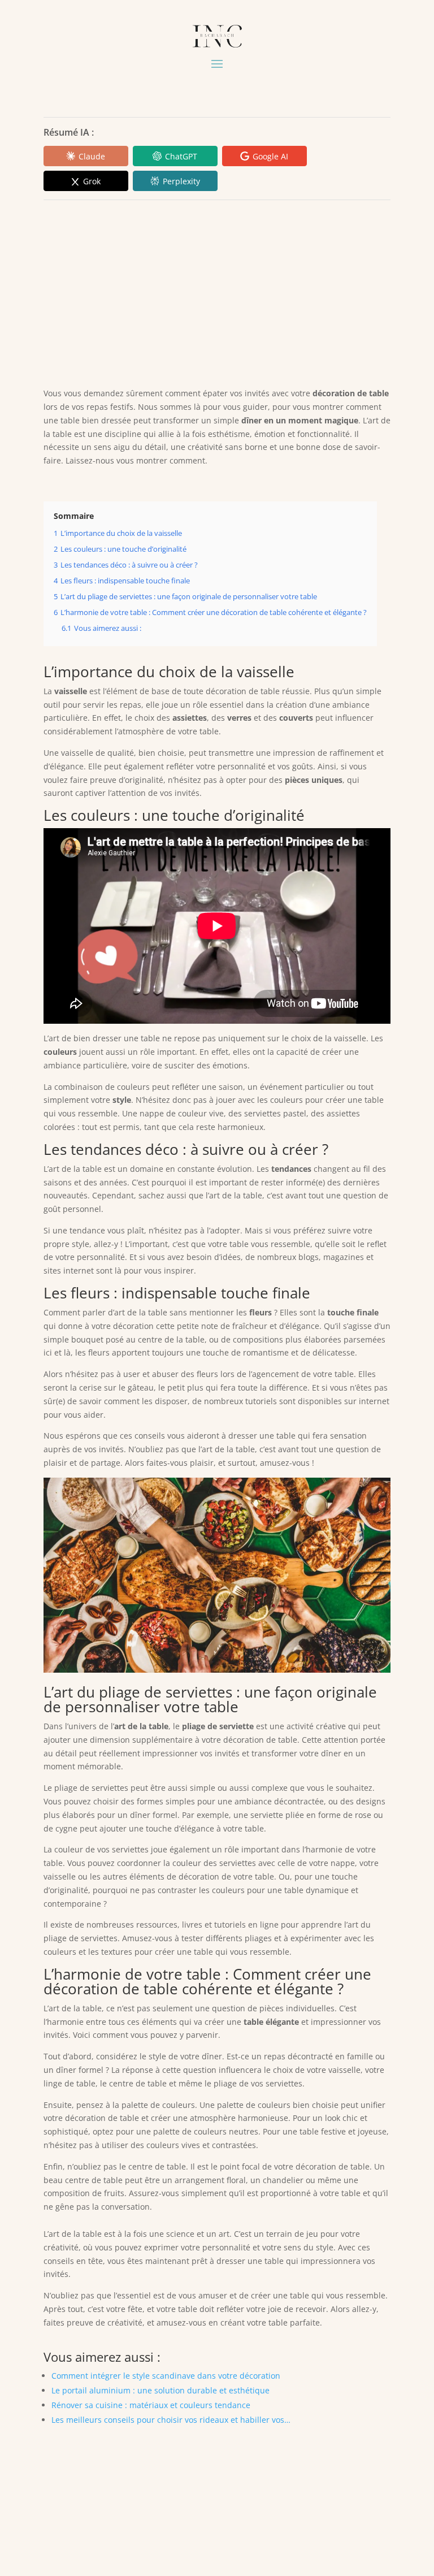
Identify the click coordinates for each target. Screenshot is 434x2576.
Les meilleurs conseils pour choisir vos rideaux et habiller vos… (171, 2420)
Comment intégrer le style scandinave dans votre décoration (166, 2376)
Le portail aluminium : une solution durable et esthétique (160, 2390)
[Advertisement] (217, 291)
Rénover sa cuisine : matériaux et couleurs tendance (151, 2405)
